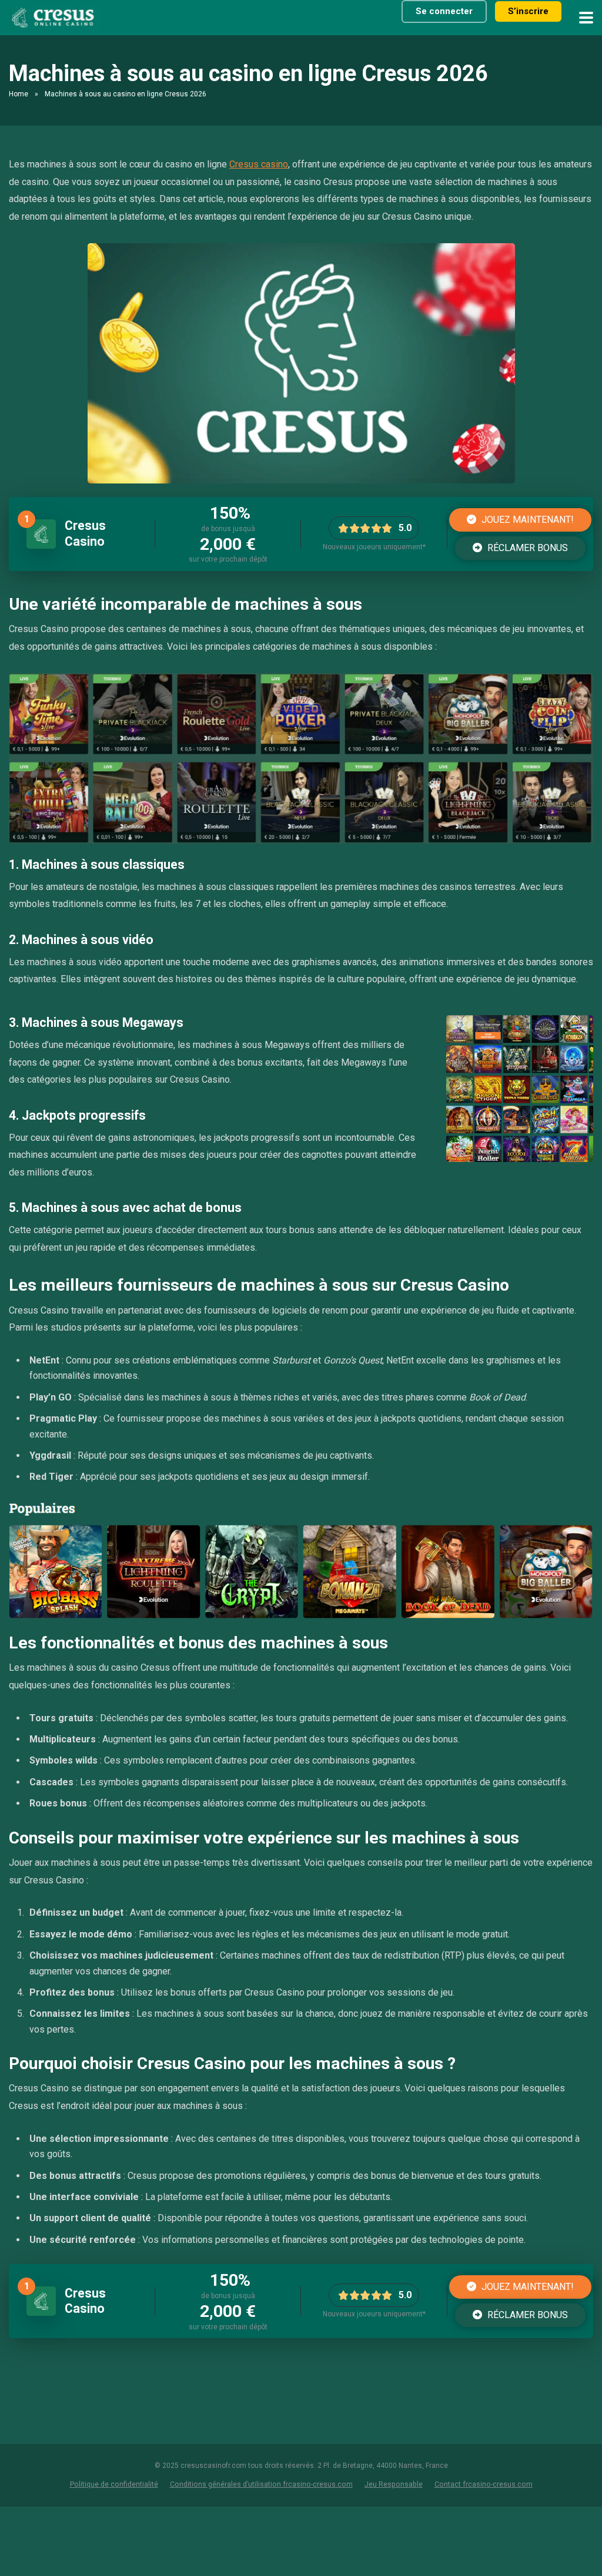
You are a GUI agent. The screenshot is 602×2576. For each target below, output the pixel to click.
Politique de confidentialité (114, 2484)
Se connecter (444, 11)
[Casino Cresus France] (55, 16)
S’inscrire (528, 11)
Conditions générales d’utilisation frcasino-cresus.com (261, 2484)
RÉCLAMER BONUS (526, 548)
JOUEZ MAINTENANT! (526, 520)
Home (19, 94)
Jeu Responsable (394, 2484)
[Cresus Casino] (41, 545)
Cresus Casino (85, 533)
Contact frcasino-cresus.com (484, 2484)
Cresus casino (259, 164)
